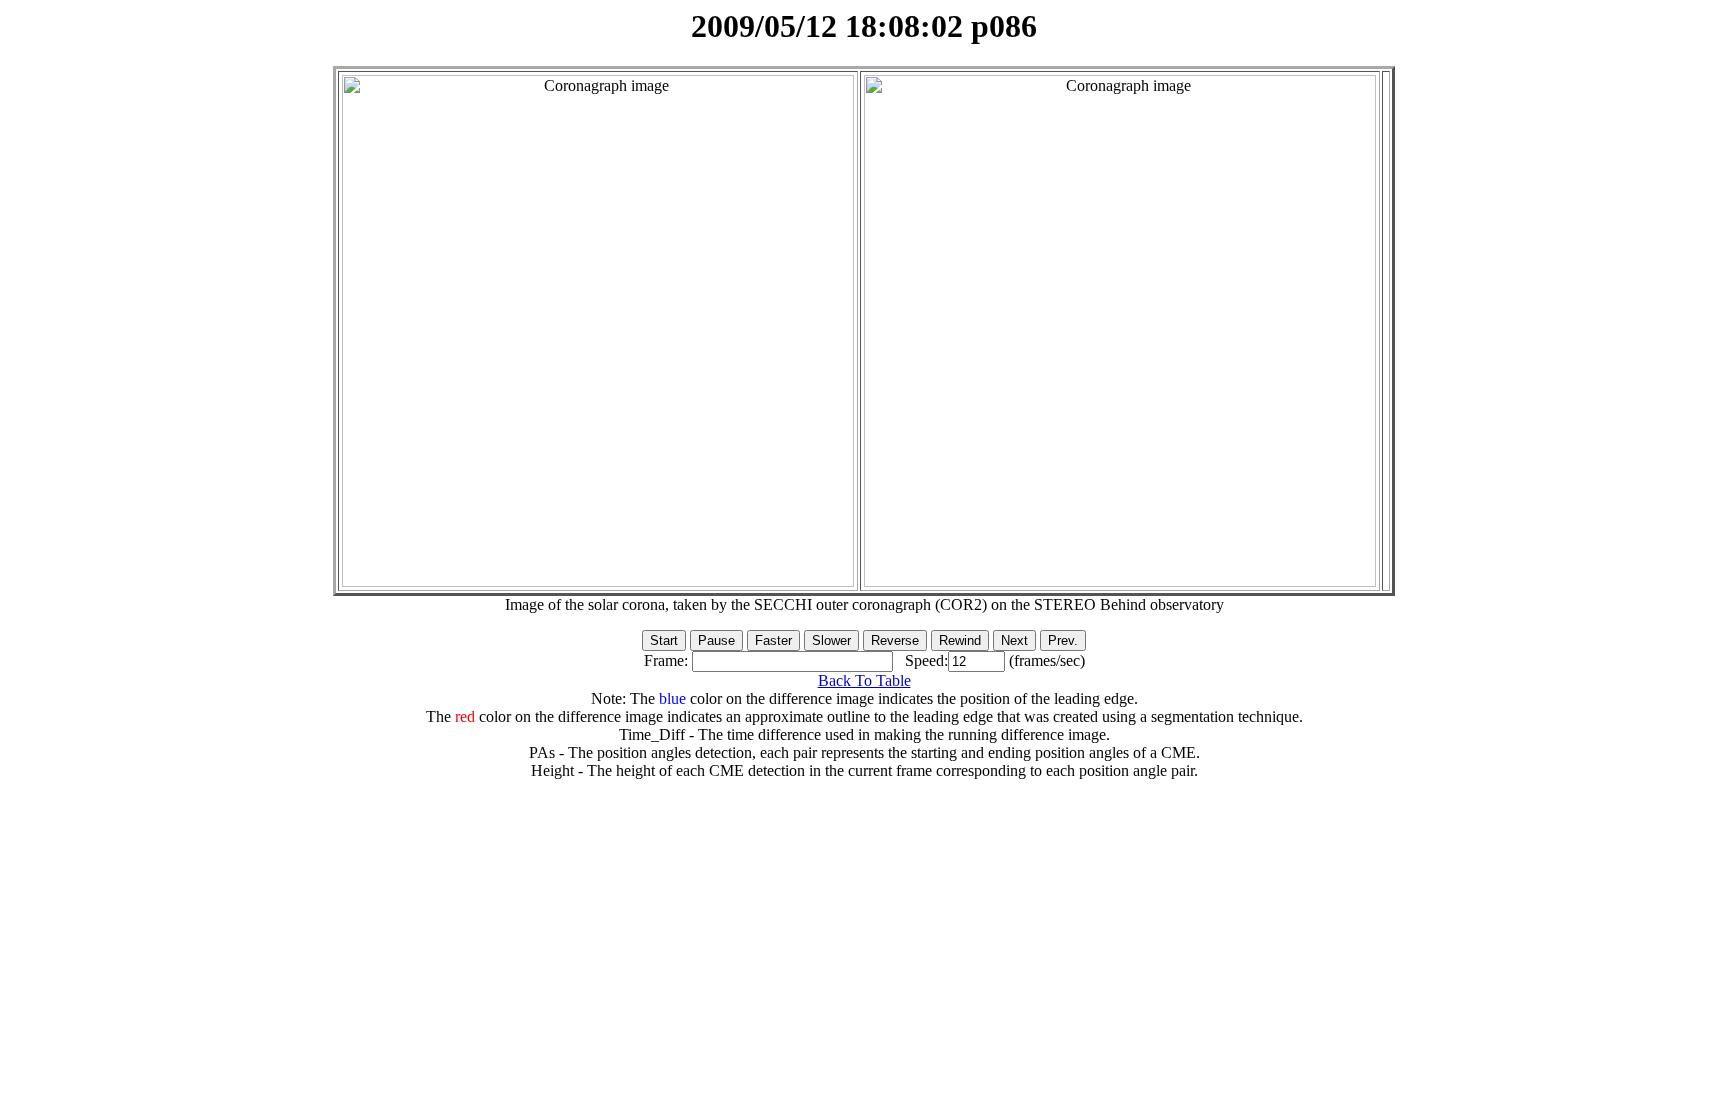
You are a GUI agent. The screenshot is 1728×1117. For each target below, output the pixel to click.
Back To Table (864, 680)
